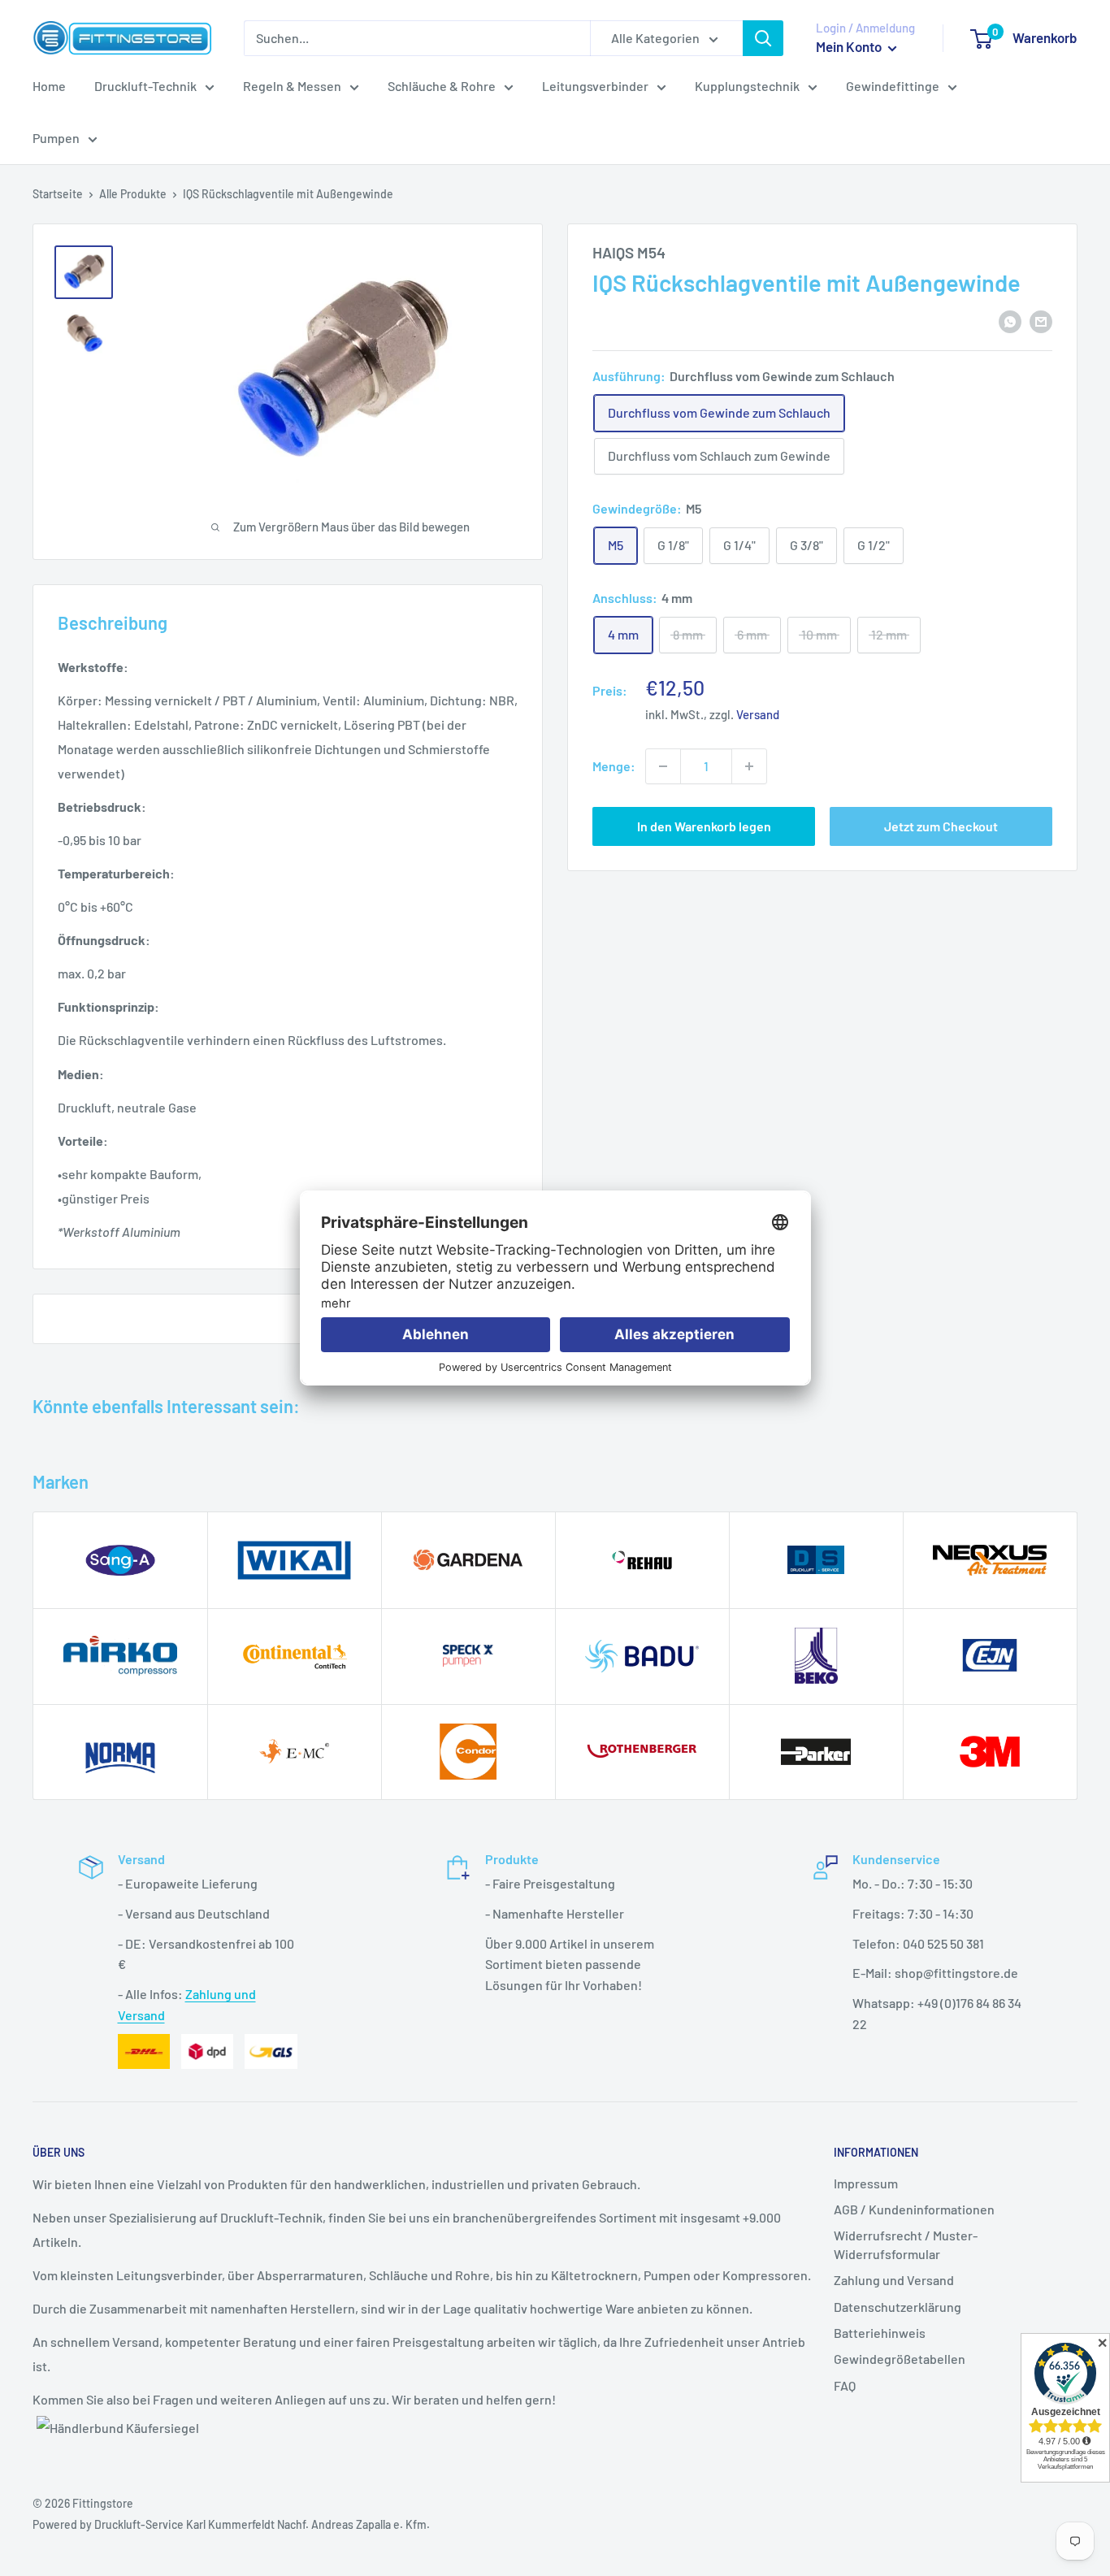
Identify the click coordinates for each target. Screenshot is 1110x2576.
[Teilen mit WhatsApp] (1010, 321)
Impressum (866, 2183)
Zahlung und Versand (894, 2280)
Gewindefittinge (893, 86)
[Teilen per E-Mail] (1041, 321)
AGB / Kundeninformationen (914, 2209)
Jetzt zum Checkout (941, 826)
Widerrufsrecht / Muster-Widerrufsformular (906, 2244)
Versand (758, 714)
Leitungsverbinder (595, 86)
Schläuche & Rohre (442, 86)
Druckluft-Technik (145, 86)
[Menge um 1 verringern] (663, 766)
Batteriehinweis (880, 2333)
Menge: (614, 766)
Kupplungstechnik (747, 86)
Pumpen (56, 138)
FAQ (845, 2385)
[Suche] (763, 38)
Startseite (58, 194)
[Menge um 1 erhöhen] (749, 766)
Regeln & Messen (292, 86)
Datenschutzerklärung (898, 2307)
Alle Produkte (133, 194)
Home (49, 86)
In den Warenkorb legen (704, 826)
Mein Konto (850, 46)
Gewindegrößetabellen (900, 2359)
